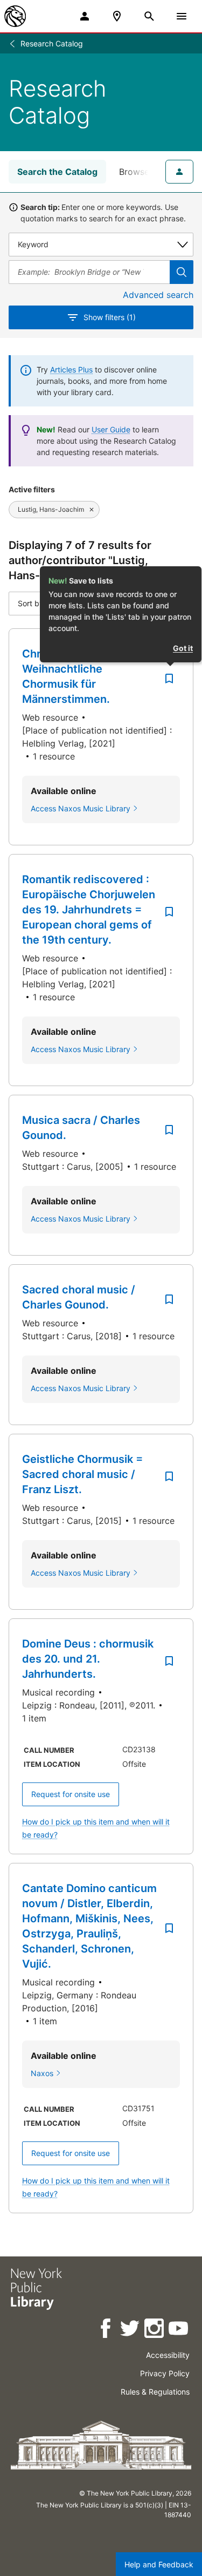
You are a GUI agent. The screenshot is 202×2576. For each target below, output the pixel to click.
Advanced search (158, 295)
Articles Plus (71, 370)
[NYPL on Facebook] (106, 2330)
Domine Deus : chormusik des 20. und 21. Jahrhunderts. (88, 1659)
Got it (183, 648)
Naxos (42, 2073)
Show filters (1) (110, 317)
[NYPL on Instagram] (155, 2330)
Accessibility (168, 2355)
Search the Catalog (57, 172)
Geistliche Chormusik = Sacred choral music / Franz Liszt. (82, 1474)
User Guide (111, 429)
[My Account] (85, 16)
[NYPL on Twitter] (131, 2330)
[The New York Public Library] (15, 16)
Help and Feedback (159, 2564)
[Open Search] (149, 16)
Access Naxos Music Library (81, 808)
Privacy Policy (165, 2373)
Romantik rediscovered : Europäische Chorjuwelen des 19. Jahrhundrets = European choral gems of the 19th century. (89, 910)
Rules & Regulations (155, 2392)
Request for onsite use (71, 1794)
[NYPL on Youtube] (179, 2330)
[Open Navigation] (182, 16)
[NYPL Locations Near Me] (117, 16)
